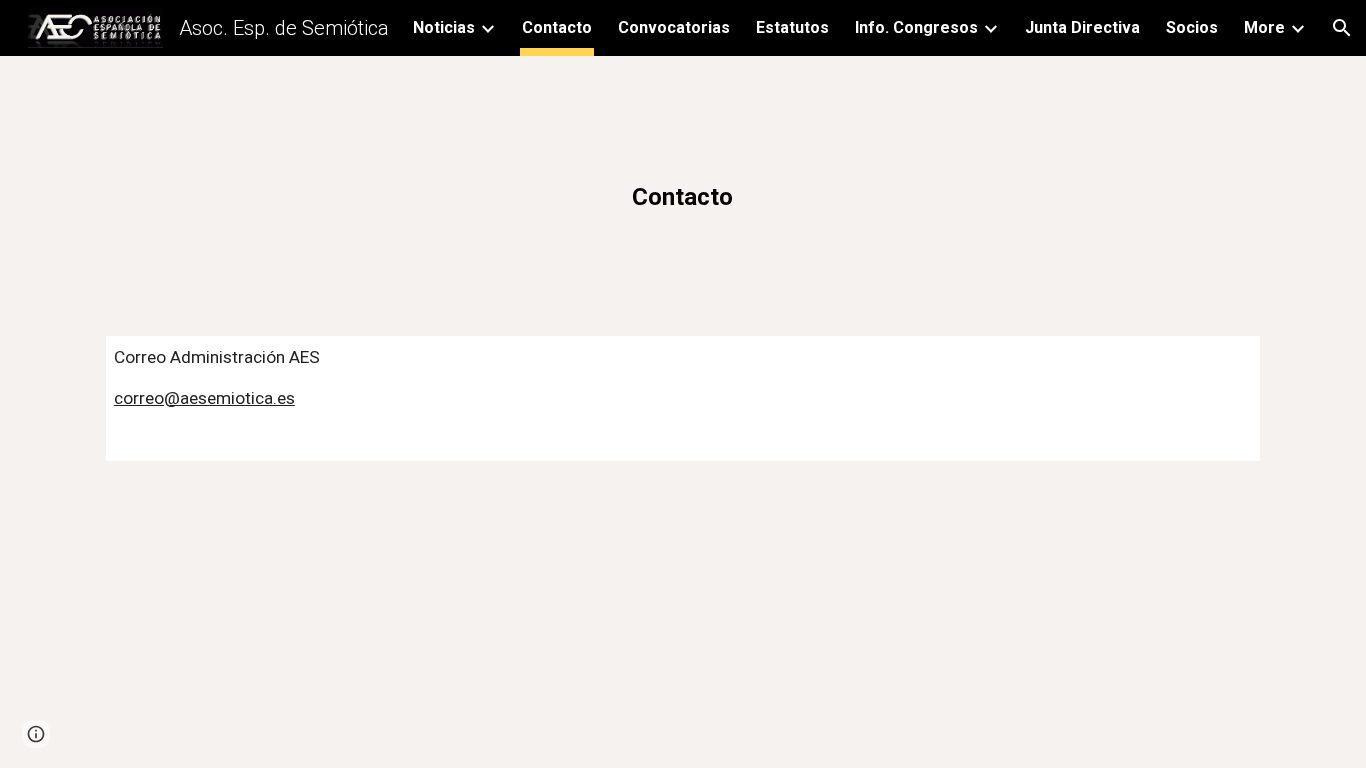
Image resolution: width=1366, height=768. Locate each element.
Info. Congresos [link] (916, 27)
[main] (683, 184)
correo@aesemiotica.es (204, 398)
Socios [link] (1192, 27)
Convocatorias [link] (674, 27)
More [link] (1264, 27)
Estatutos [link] (792, 27)
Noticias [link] (444, 27)
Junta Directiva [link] (1082, 27)
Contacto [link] (557, 27)
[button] (1342, 28)
